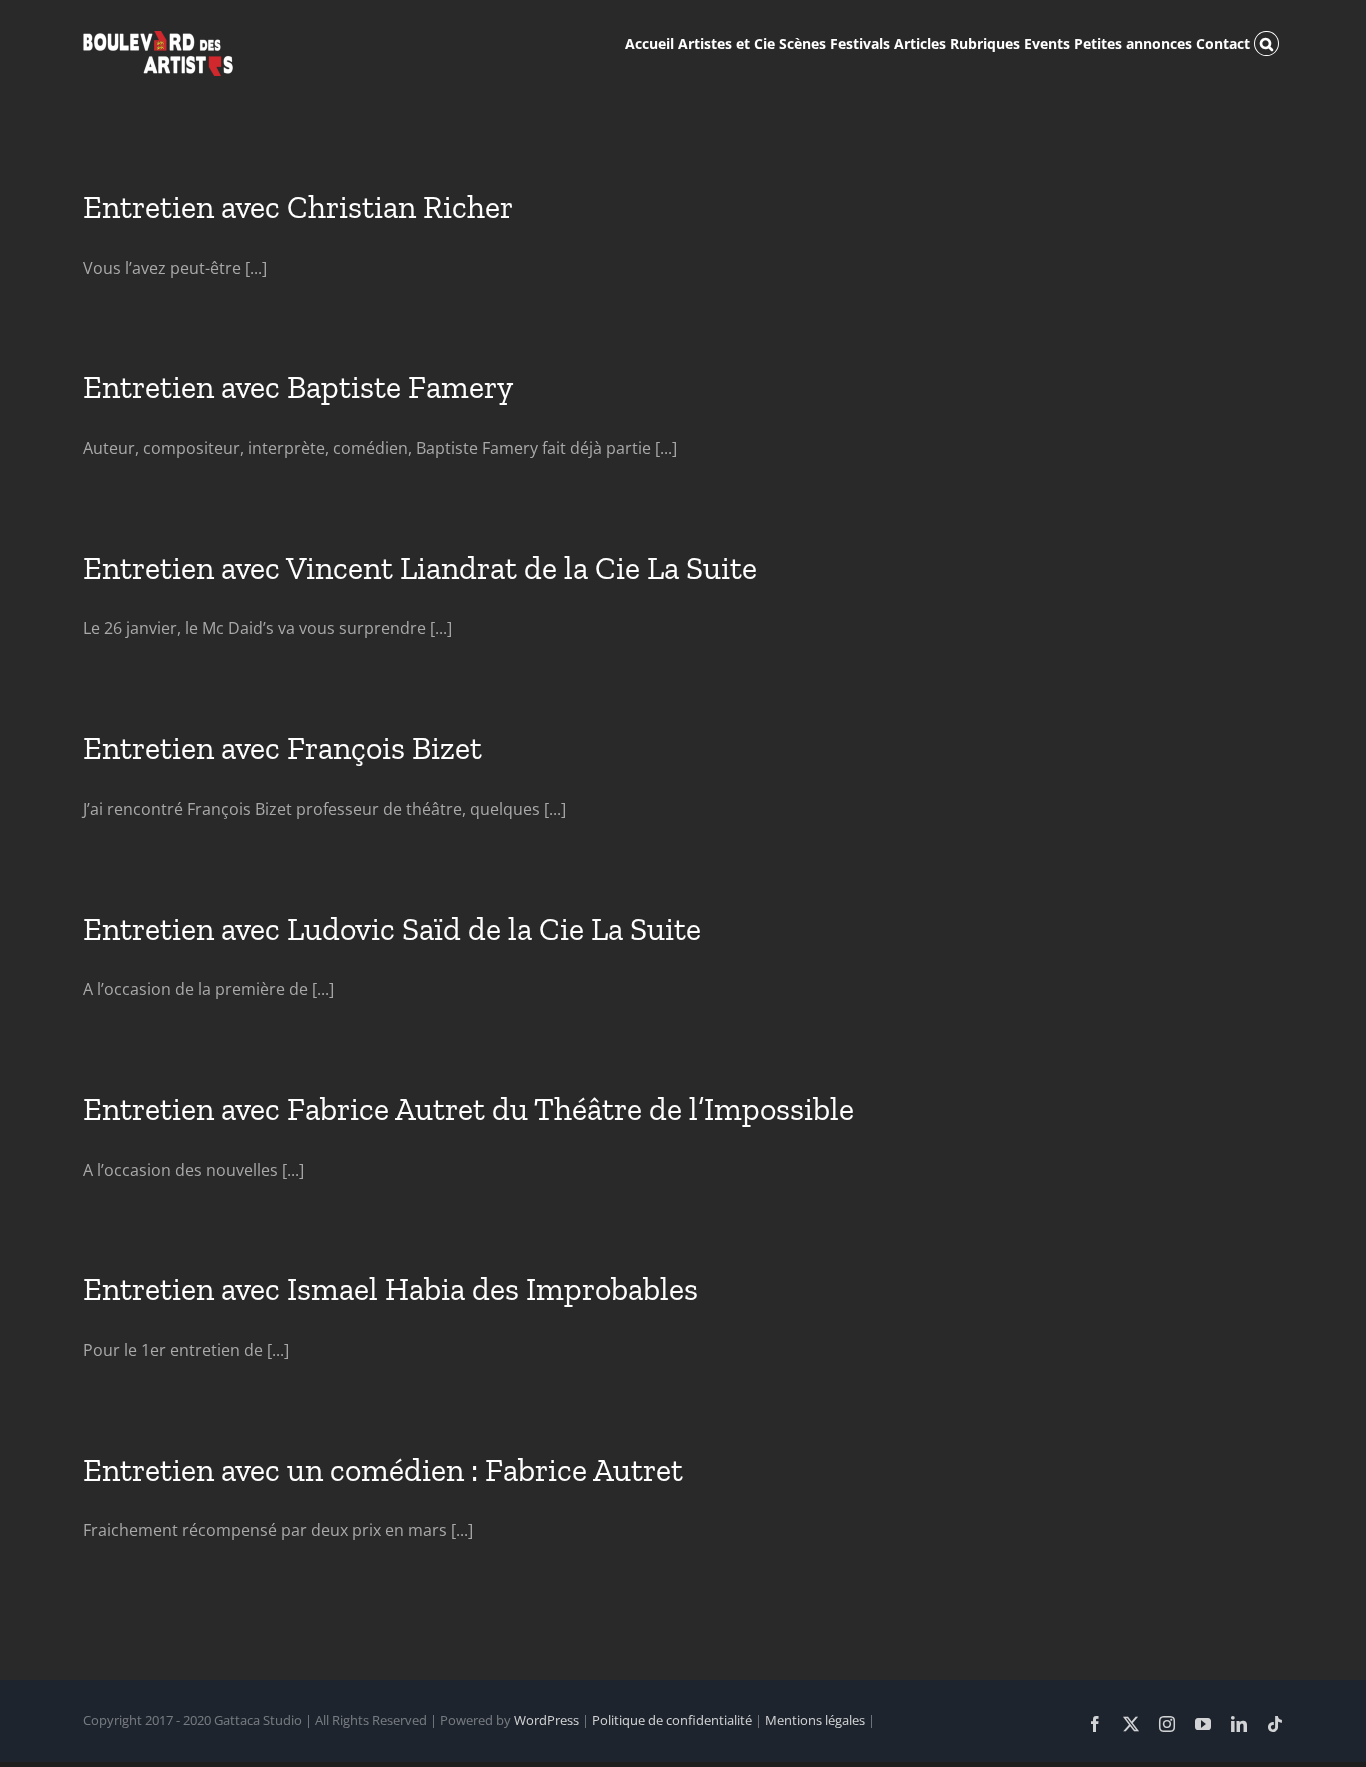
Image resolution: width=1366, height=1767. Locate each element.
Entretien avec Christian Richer (298, 207)
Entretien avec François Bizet (282, 748)
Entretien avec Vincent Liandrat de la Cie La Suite (420, 568)
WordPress (546, 1720)
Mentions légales (815, 1720)
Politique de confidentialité (672, 1720)
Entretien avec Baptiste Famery (298, 387)
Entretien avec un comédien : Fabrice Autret (383, 1470)
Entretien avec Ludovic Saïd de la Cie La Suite (392, 929)
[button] (1266, 42)
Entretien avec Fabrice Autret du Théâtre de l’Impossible (468, 1109)
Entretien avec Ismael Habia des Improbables (390, 1289)
